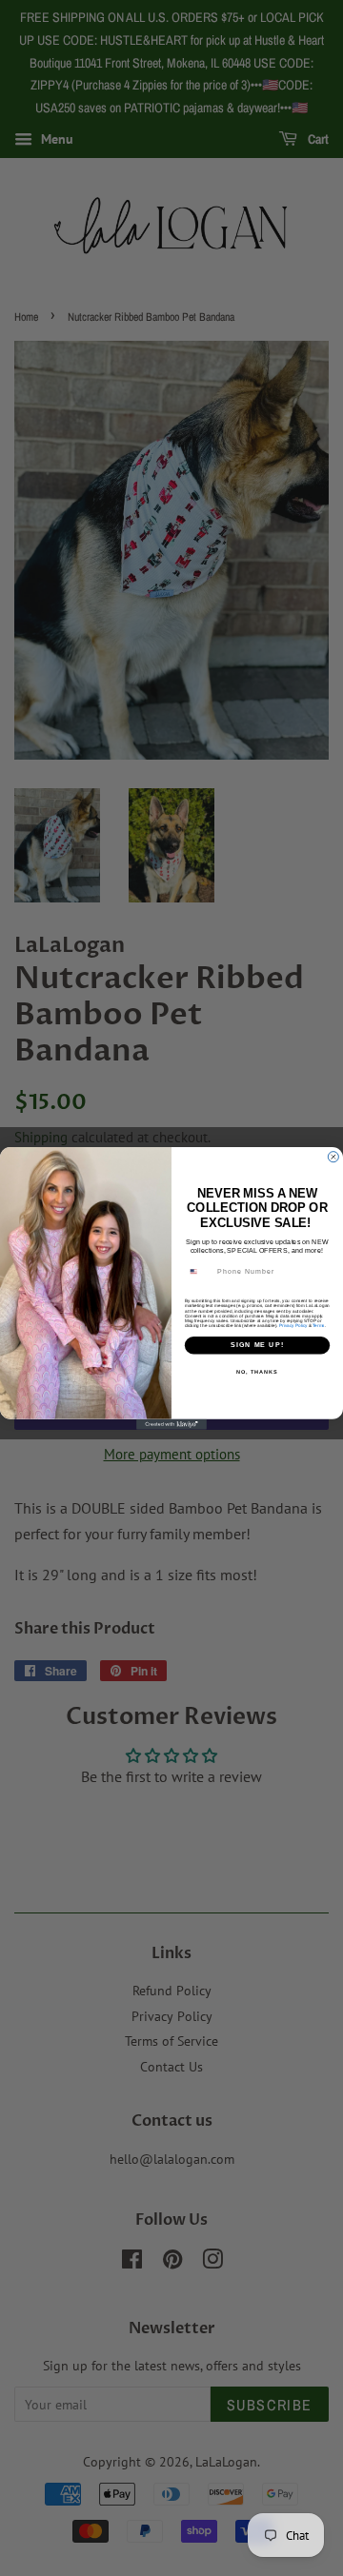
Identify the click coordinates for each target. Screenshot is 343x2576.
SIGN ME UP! (257, 1345)
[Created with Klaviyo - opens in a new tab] (171, 1424)
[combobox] (199, 1272)
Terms (318, 1325)
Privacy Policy (293, 1325)
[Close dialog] (333, 1156)
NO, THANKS (257, 1371)
